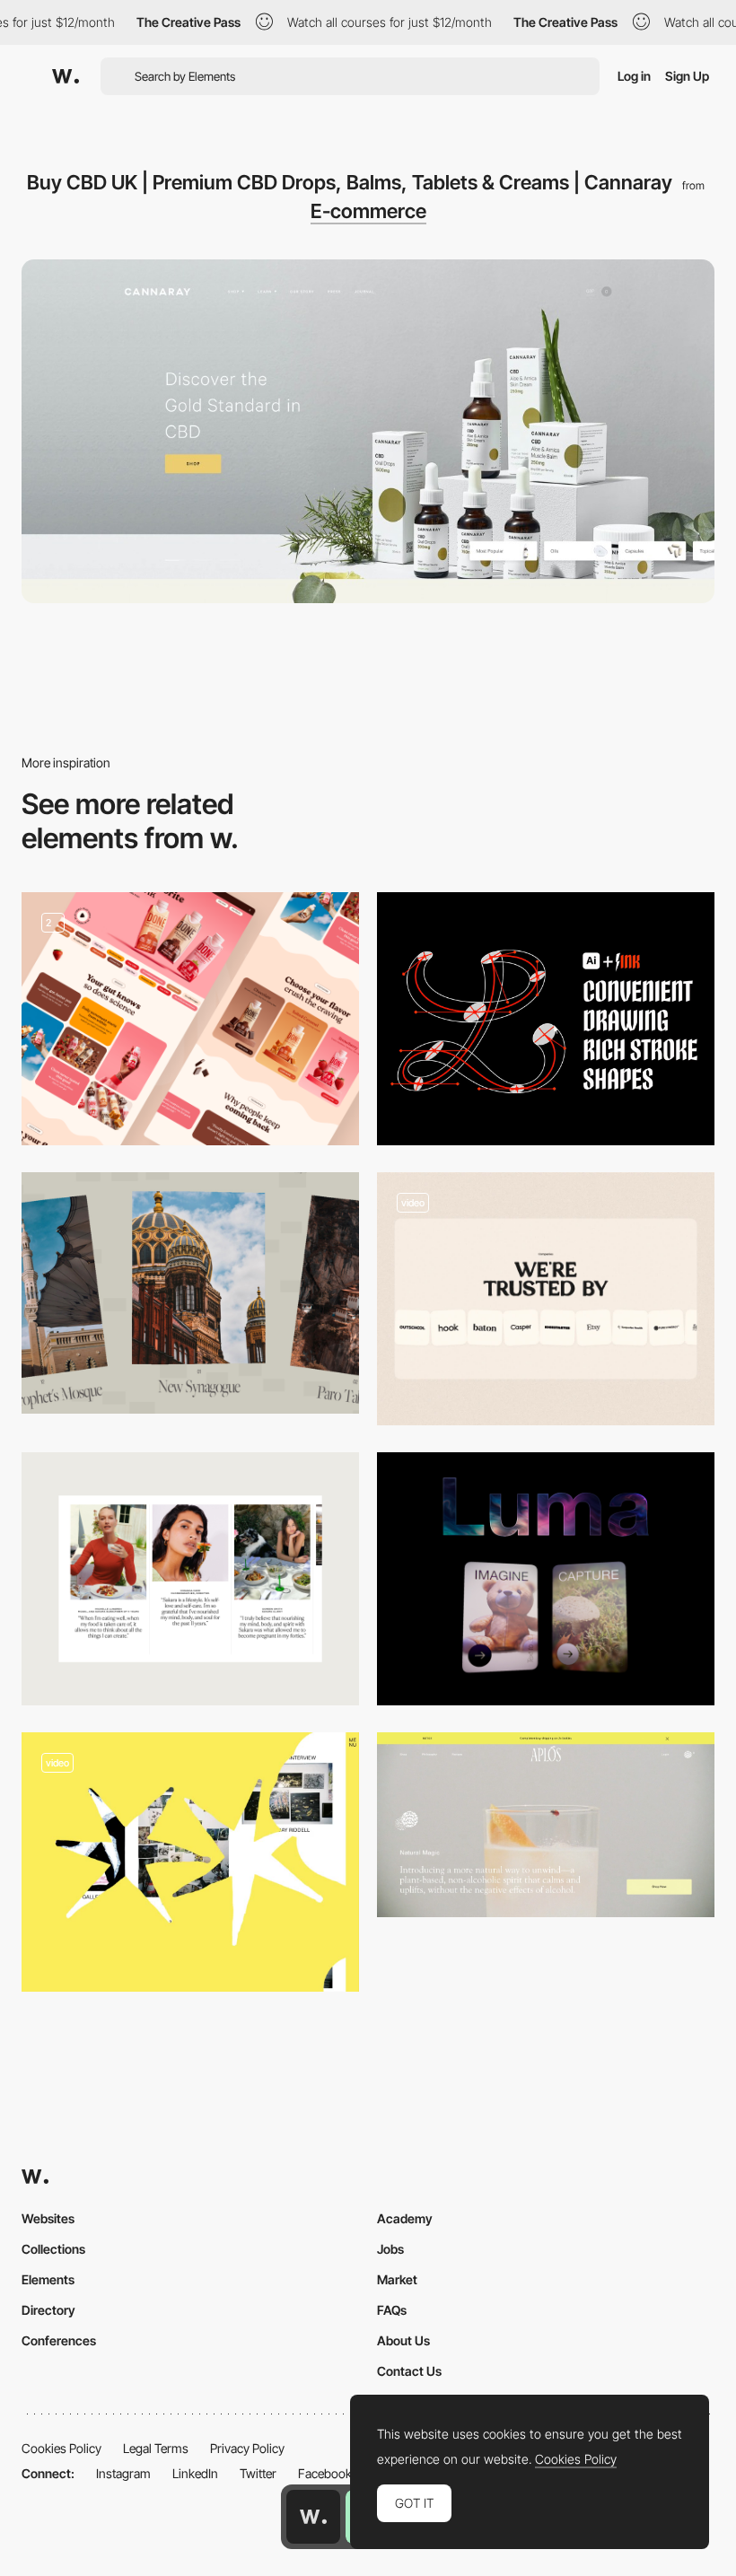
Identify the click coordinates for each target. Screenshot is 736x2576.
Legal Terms (156, 2448)
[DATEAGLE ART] (190, 1862)
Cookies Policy (61, 2448)
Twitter (258, 2473)
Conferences (59, 2340)
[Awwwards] (66, 76)
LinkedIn (195, 2473)
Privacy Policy (247, 2448)
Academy (405, 2218)
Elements (48, 2279)
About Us (403, 2340)
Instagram (123, 2473)
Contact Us (409, 2371)
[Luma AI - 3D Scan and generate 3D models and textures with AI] (546, 1579)
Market (397, 2279)
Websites (48, 2218)
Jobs (390, 2249)
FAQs (392, 2310)
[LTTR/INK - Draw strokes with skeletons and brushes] (546, 1019)
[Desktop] (190, 1019)
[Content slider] (190, 1579)
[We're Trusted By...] (546, 1299)
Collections (53, 2249)
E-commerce (368, 211)
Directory (48, 2310)
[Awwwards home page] (313, 2517)
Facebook (325, 2473)
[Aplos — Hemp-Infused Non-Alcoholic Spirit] (546, 1825)
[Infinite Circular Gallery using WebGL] (190, 1293)
